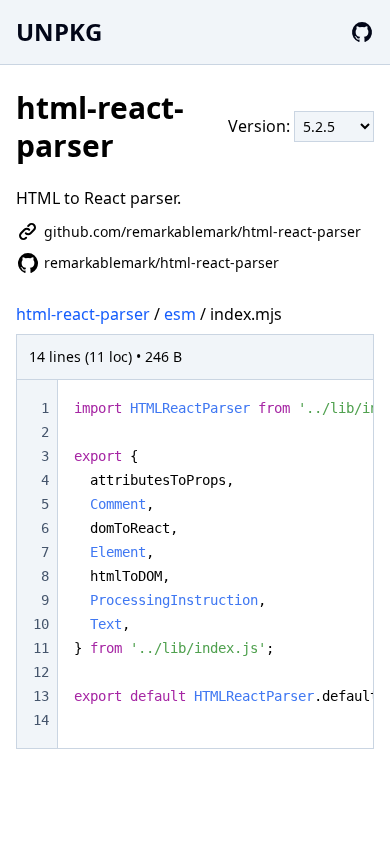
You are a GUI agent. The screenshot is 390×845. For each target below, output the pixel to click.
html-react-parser (83, 314)
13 (41, 696)
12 (41, 672)
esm (180, 314)
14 (41, 720)
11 (41, 648)
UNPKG (59, 31)
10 (41, 624)
